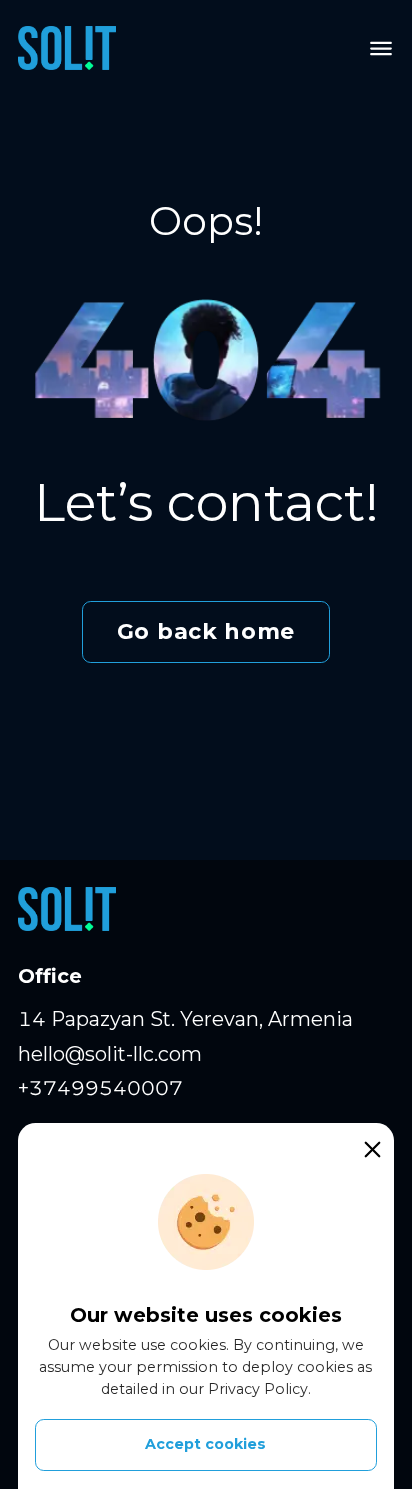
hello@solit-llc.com (110, 1054)
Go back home (206, 631)
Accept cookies (205, 1444)
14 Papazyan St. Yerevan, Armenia (185, 1019)
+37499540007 (100, 1088)
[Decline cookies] (372, 1149)
